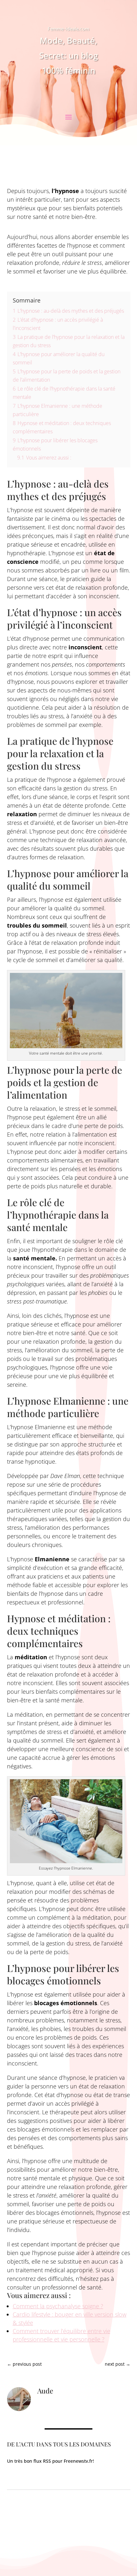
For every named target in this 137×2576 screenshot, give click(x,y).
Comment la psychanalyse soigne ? (58, 2306)
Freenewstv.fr (78, 2461)
